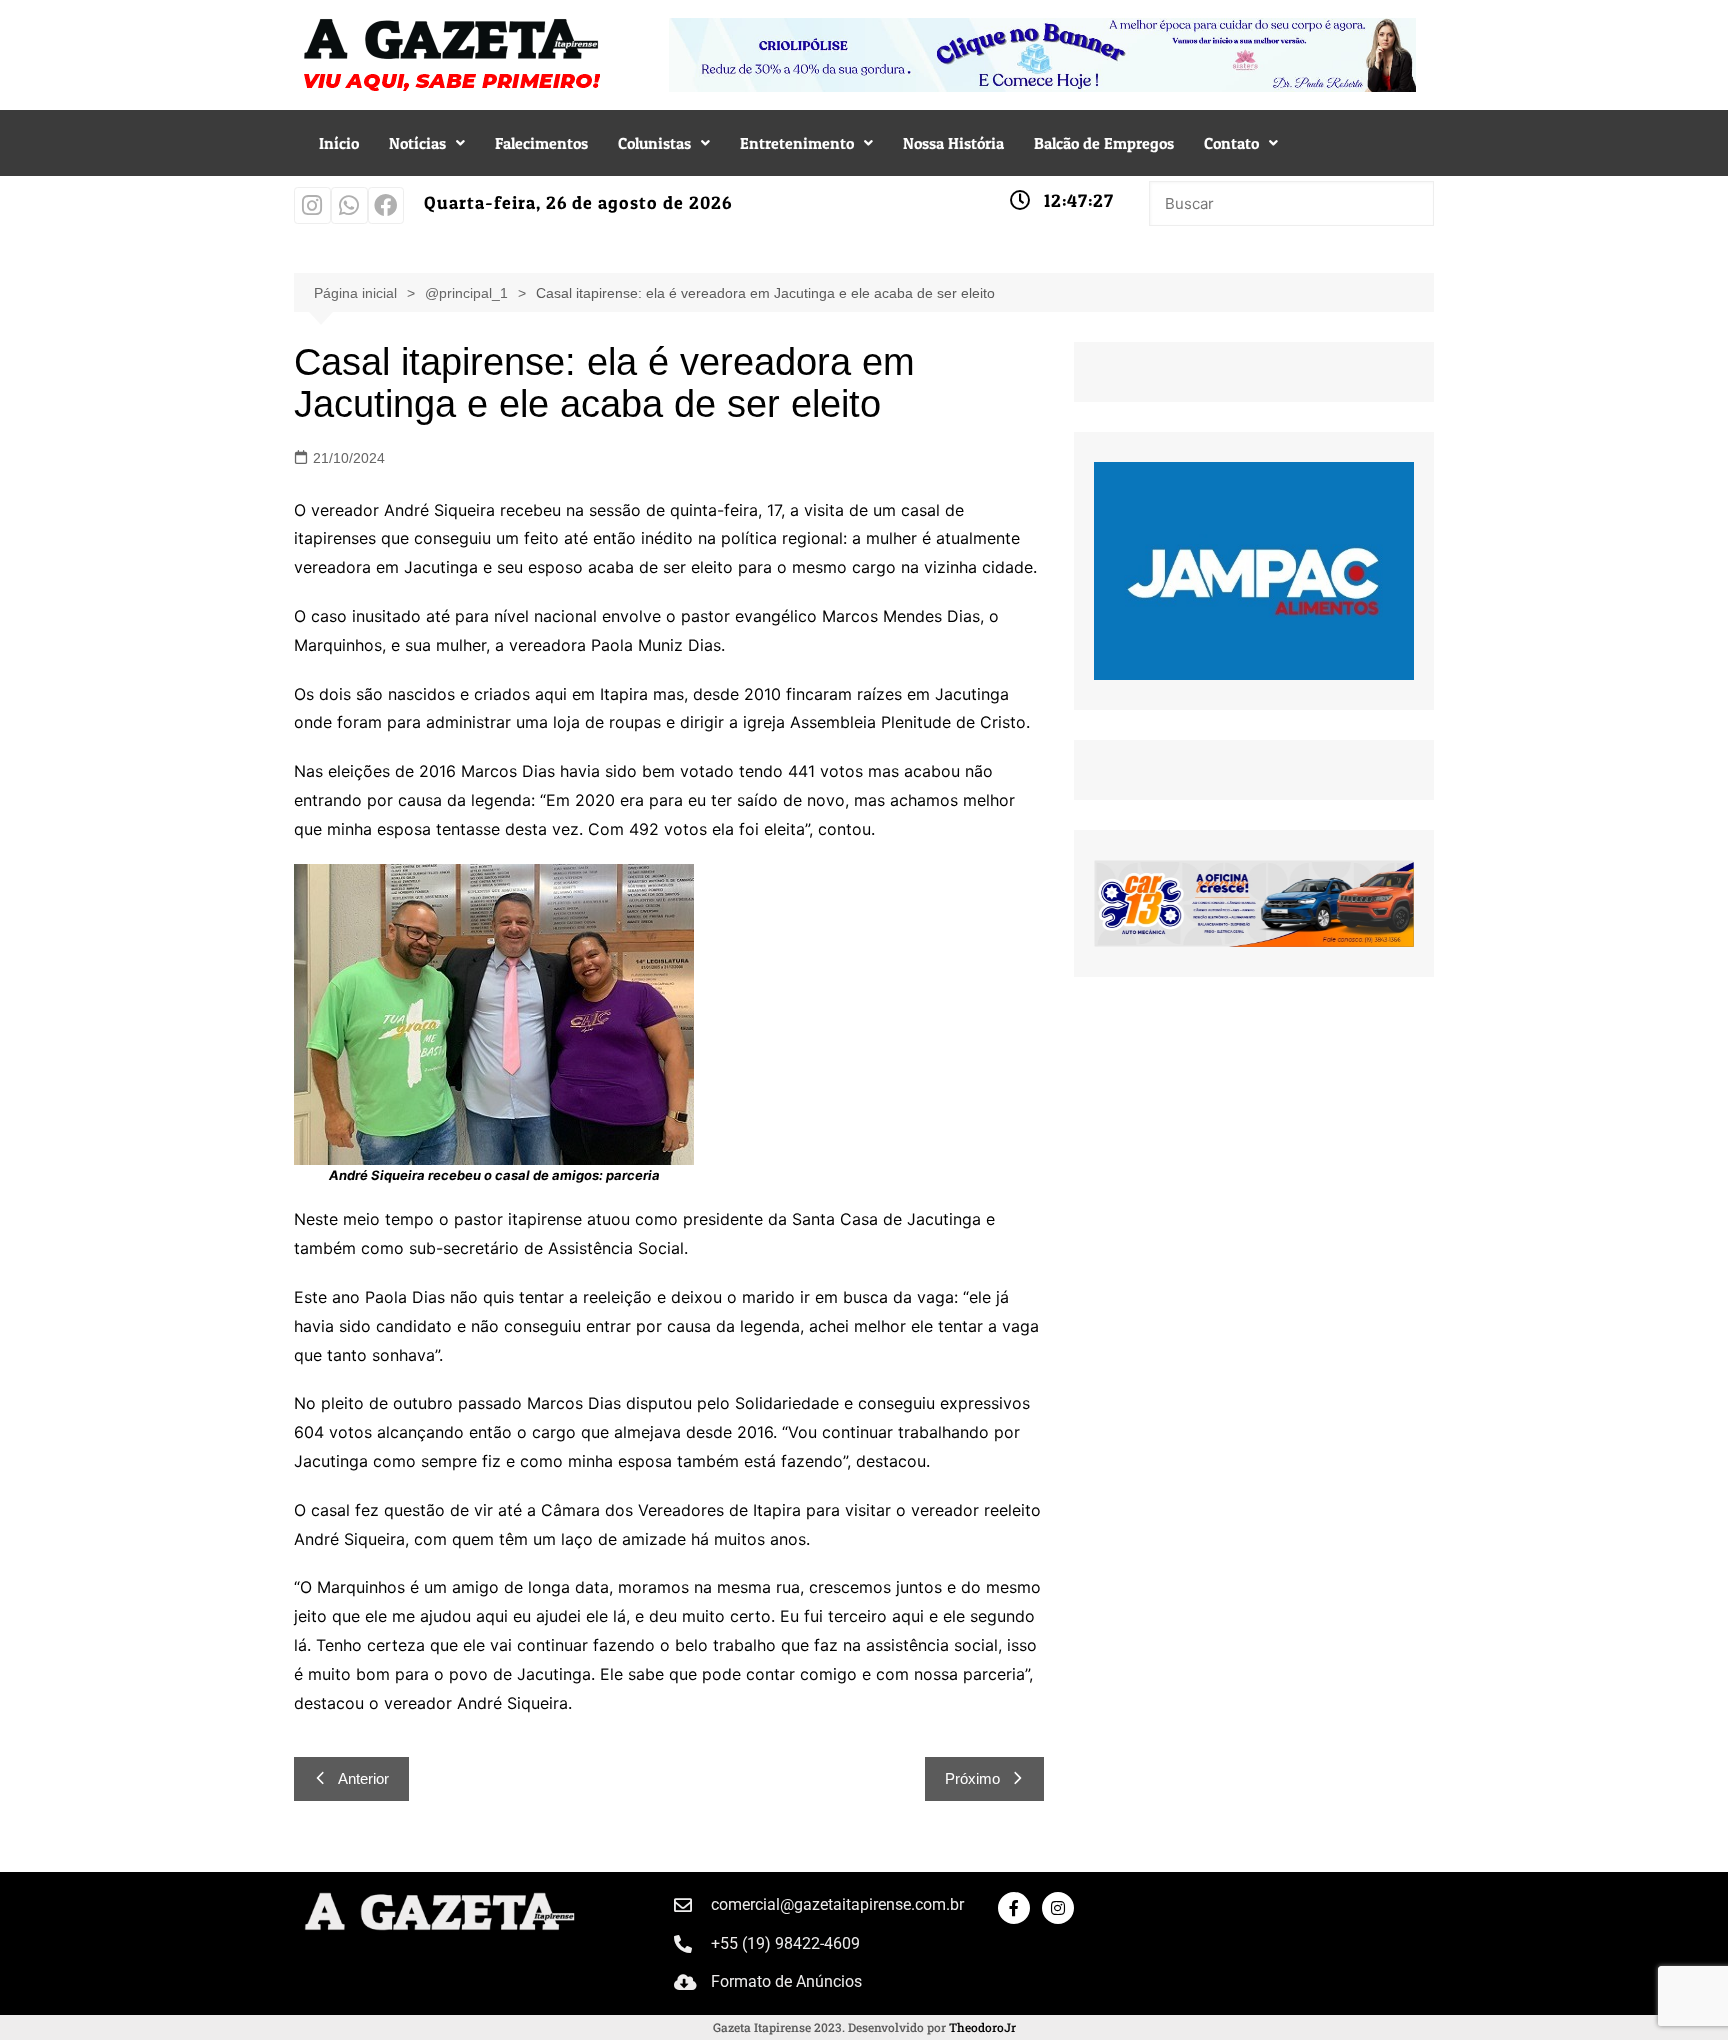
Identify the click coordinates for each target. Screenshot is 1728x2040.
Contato (1231, 143)
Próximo (972, 1778)
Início (339, 143)
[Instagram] (312, 205)
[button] (427, 143)
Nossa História (953, 143)
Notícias (417, 143)
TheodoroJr (982, 2027)
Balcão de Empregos (1104, 143)
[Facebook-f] (1014, 1908)
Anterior (363, 1778)
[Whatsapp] (349, 205)
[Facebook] (386, 205)
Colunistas (654, 143)
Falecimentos (541, 143)
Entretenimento (797, 143)
